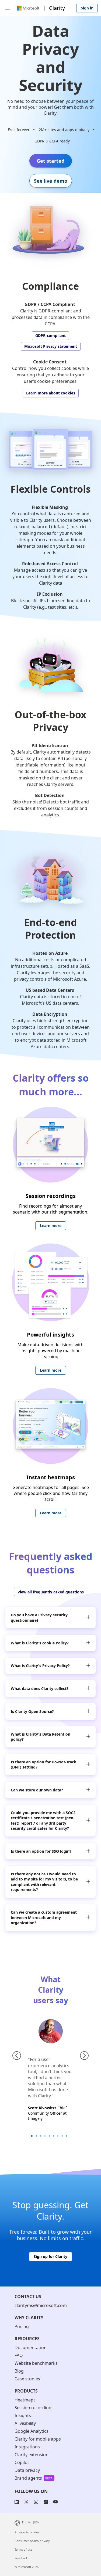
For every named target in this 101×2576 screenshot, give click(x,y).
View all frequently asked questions (51, 1592)
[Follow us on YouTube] (55, 2502)
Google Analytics (32, 2431)
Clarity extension (32, 2455)
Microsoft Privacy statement (51, 346)
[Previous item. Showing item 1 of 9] (17, 2056)
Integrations (27, 2447)
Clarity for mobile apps (38, 2439)
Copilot (22, 2463)
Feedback (21, 2558)
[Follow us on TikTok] (46, 2502)
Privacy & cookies (27, 2532)
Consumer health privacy (32, 2541)
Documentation (31, 2347)
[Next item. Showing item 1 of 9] (84, 2056)
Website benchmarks (36, 2363)
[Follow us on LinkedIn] (18, 2502)
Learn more (51, 1226)
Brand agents (28, 2478)
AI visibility (25, 2423)
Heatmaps (25, 2400)
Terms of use (23, 2549)
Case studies (27, 2379)
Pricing (22, 2326)
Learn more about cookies (51, 393)
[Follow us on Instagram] (36, 2502)
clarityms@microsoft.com (41, 2305)
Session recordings (34, 2408)
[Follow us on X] (26, 2502)
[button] (88, 1618)
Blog (19, 2371)
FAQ (19, 2355)
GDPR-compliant (50, 335)
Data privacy (27, 2470)
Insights (23, 2416)
